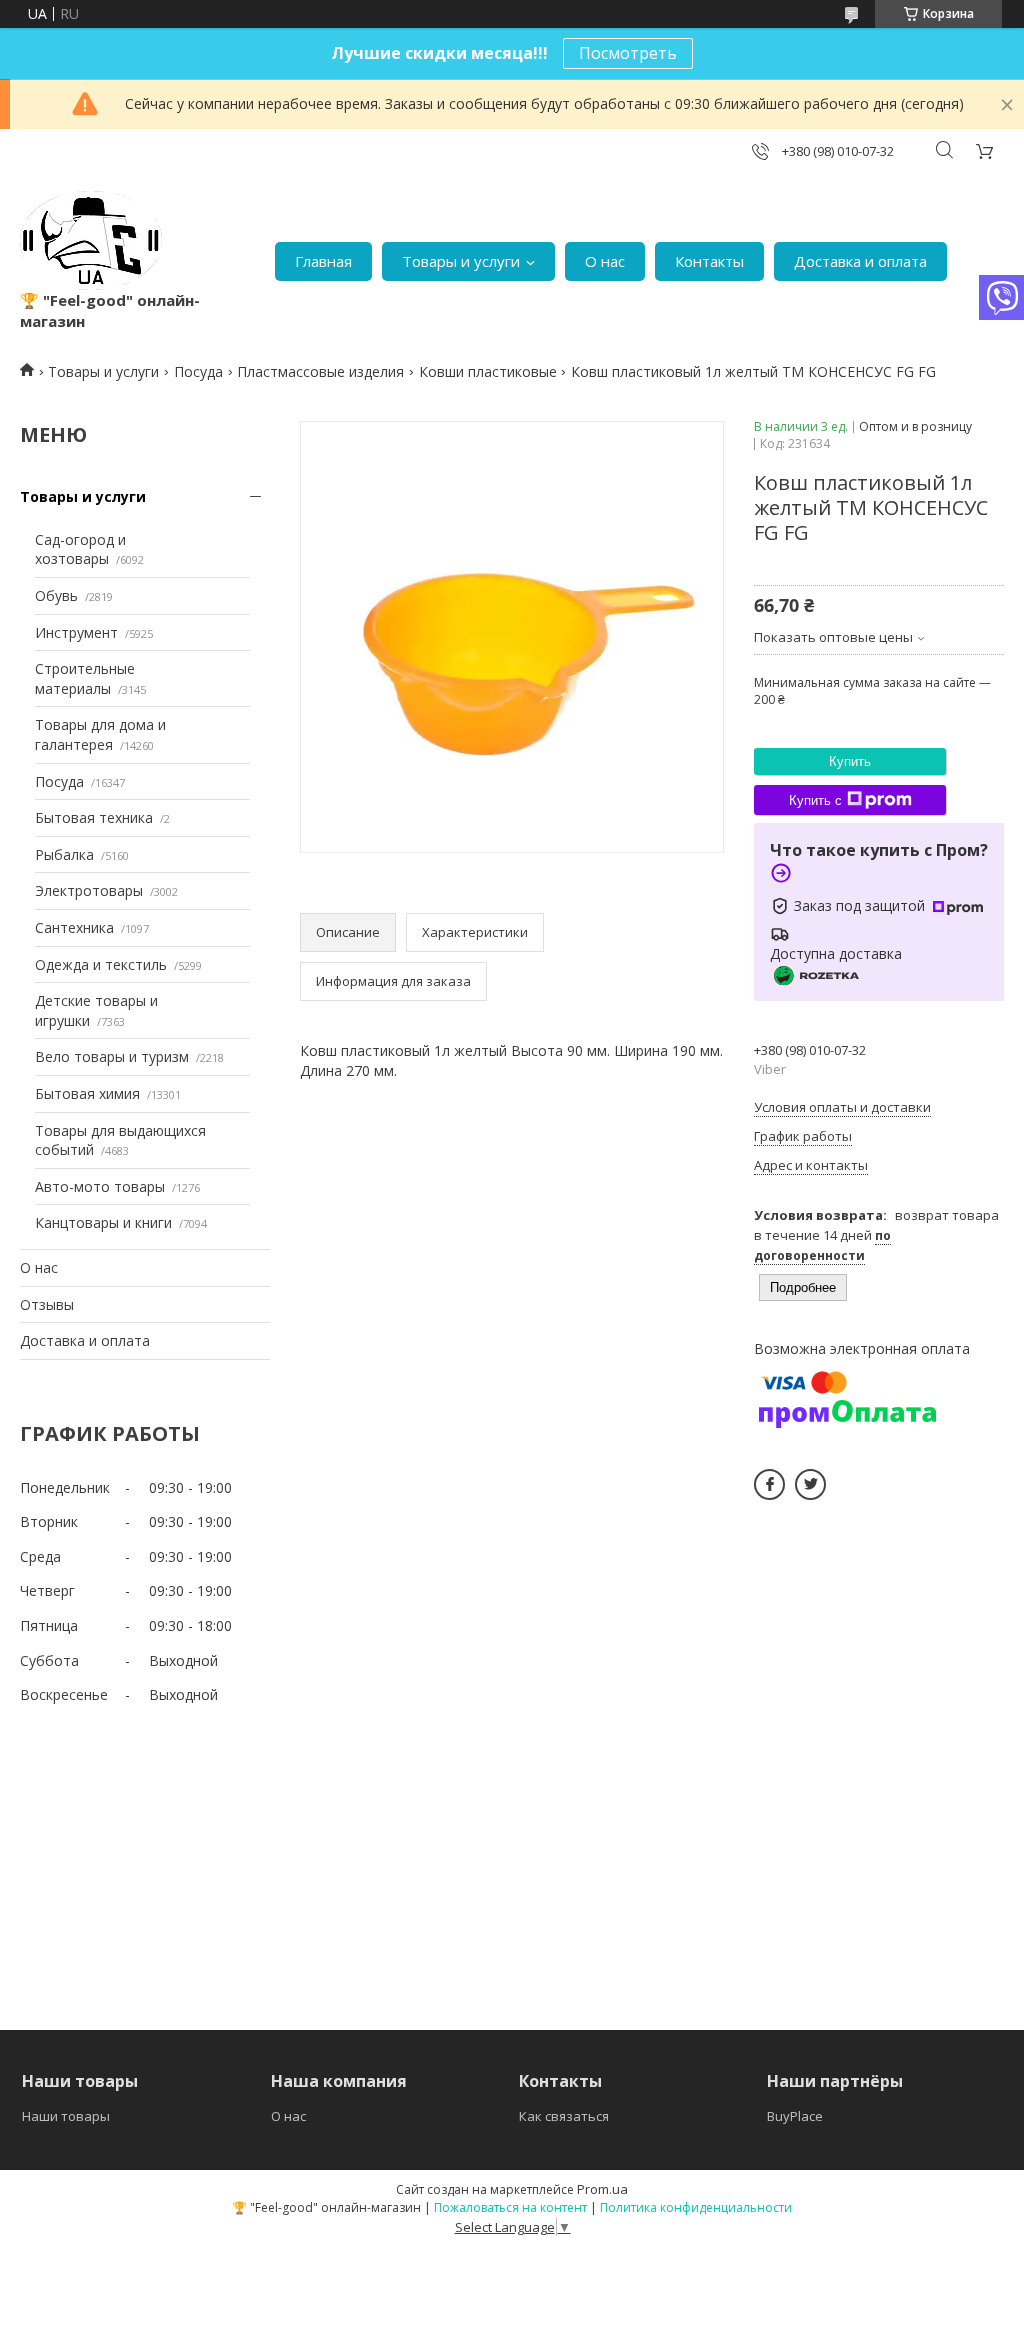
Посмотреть (628, 53)
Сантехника (74, 927)
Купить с (815, 800)
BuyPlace (795, 2116)
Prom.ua (602, 2189)
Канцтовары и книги (103, 1222)
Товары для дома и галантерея (100, 734)
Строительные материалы (85, 678)
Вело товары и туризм (112, 1056)
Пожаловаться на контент (510, 2207)
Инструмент (76, 632)
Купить (850, 761)
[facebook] (769, 1484)
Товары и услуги (461, 261)
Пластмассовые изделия (320, 371)
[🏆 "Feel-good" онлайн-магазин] (91, 240)
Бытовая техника (94, 817)
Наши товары (66, 2116)
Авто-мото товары (100, 1186)
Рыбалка (64, 854)
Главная (323, 261)
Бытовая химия (87, 1093)
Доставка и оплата (860, 261)
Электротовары (89, 890)
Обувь (56, 595)
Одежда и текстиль (101, 964)
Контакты (709, 261)
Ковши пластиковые (488, 371)
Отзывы (47, 1304)
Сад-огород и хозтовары (80, 549)
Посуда (198, 371)
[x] (810, 1484)
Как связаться (564, 2116)
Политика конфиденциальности (696, 2207)
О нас (605, 261)
